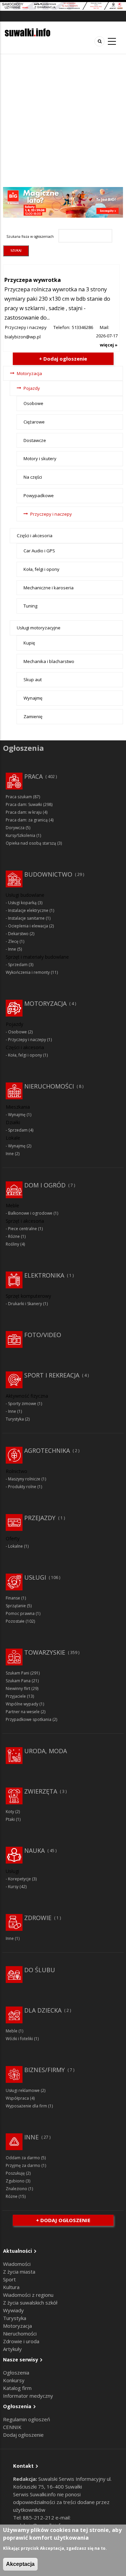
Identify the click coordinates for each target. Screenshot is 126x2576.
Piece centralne (23, 1229)
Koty (10, 1812)
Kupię (29, 643)
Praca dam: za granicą (27, 820)
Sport (9, 2279)
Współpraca (17, 2098)
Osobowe (33, 403)
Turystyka (15, 1419)
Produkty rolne (22, 1487)
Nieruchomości (49, 1086)
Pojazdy (32, 388)
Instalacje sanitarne (26, 918)
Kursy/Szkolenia (20, 835)
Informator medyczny (28, 2396)
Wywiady (13, 2310)
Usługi (35, 1577)
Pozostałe (15, 1621)
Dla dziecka (43, 2010)
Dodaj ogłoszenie (23, 2435)
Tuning (30, 606)
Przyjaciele (16, 1696)
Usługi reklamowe (23, 2090)
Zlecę (13, 941)
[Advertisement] (63, 121)
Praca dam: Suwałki (24, 804)
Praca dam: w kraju (24, 812)
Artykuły (12, 2349)
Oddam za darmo (23, 2158)
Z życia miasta (19, 2272)
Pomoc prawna (20, 1613)
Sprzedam (18, 965)
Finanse (13, 1598)
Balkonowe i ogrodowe (30, 1213)
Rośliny (12, 1244)
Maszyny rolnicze (24, 1479)
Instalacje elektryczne (28, 910)
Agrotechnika (47, 1450)
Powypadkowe (39, 495)
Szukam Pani (17, 1673)
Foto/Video (43, 1335)
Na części (33, 477)
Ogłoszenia (16, 2372)
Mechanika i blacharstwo (49, 661)
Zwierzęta (41, 1791)
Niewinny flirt (18, 1688)
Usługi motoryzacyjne (39, 628)
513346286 (82, 327)
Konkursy (14, 2380)
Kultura (11, 2287)
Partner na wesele (23, 1712)
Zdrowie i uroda (21, 2341)
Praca (33, 776)
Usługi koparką (22, 903)
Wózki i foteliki (19, 2039)
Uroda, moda (46, 1751)
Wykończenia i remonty (28, 972)
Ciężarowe (34, 422)
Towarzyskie (45, 1652)
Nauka (34, 1850)
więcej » (109, 345)
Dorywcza (15, 828)
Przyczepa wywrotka (33, 280)
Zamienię (33, 716)
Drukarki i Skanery (25, 1304)
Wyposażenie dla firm (26, 2106)
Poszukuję (15, 2173)
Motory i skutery (40, 458)
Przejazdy (40, 1518)
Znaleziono (16, 2189)
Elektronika (44, 1275)
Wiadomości (17, 2264)
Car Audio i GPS (39, 551)
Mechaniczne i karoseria (49, 588)
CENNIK (12, 2427)
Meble (12, 2031)
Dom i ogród (45, 1185)
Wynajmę (33, 698)
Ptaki (10, 1819)
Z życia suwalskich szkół (30, 2303)
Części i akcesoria (35, 536)
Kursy (13, 1887)
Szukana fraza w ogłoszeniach (30, 236)
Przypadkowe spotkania (29, 1719)
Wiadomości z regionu (28, 2295)
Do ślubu (40, 1970)
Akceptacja (20, 2564)
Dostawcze (35, 440)
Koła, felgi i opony (41, 569)
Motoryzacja (29, 373)
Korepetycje (19, 1879)
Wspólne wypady (22, 1704)
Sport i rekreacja (52, 1375)
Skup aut (33, 679)
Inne (12, 949)
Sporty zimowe (22, 1404)
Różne (14, 1236)
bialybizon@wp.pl (23, 337)
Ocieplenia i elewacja (28, 926)
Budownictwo (48, 874)
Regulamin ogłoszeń (27, 2419)
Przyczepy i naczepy (26, 327)
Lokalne (15, 1546)
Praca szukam (19, 797)
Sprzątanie (16, 1606)
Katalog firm (17, 2388)
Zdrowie (38, 1918)
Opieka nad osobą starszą (31, 843)
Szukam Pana (18, 1681)
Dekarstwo (18, 934)
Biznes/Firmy (45, 2070)
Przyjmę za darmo (23, 2165)
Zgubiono (15, 2181)
